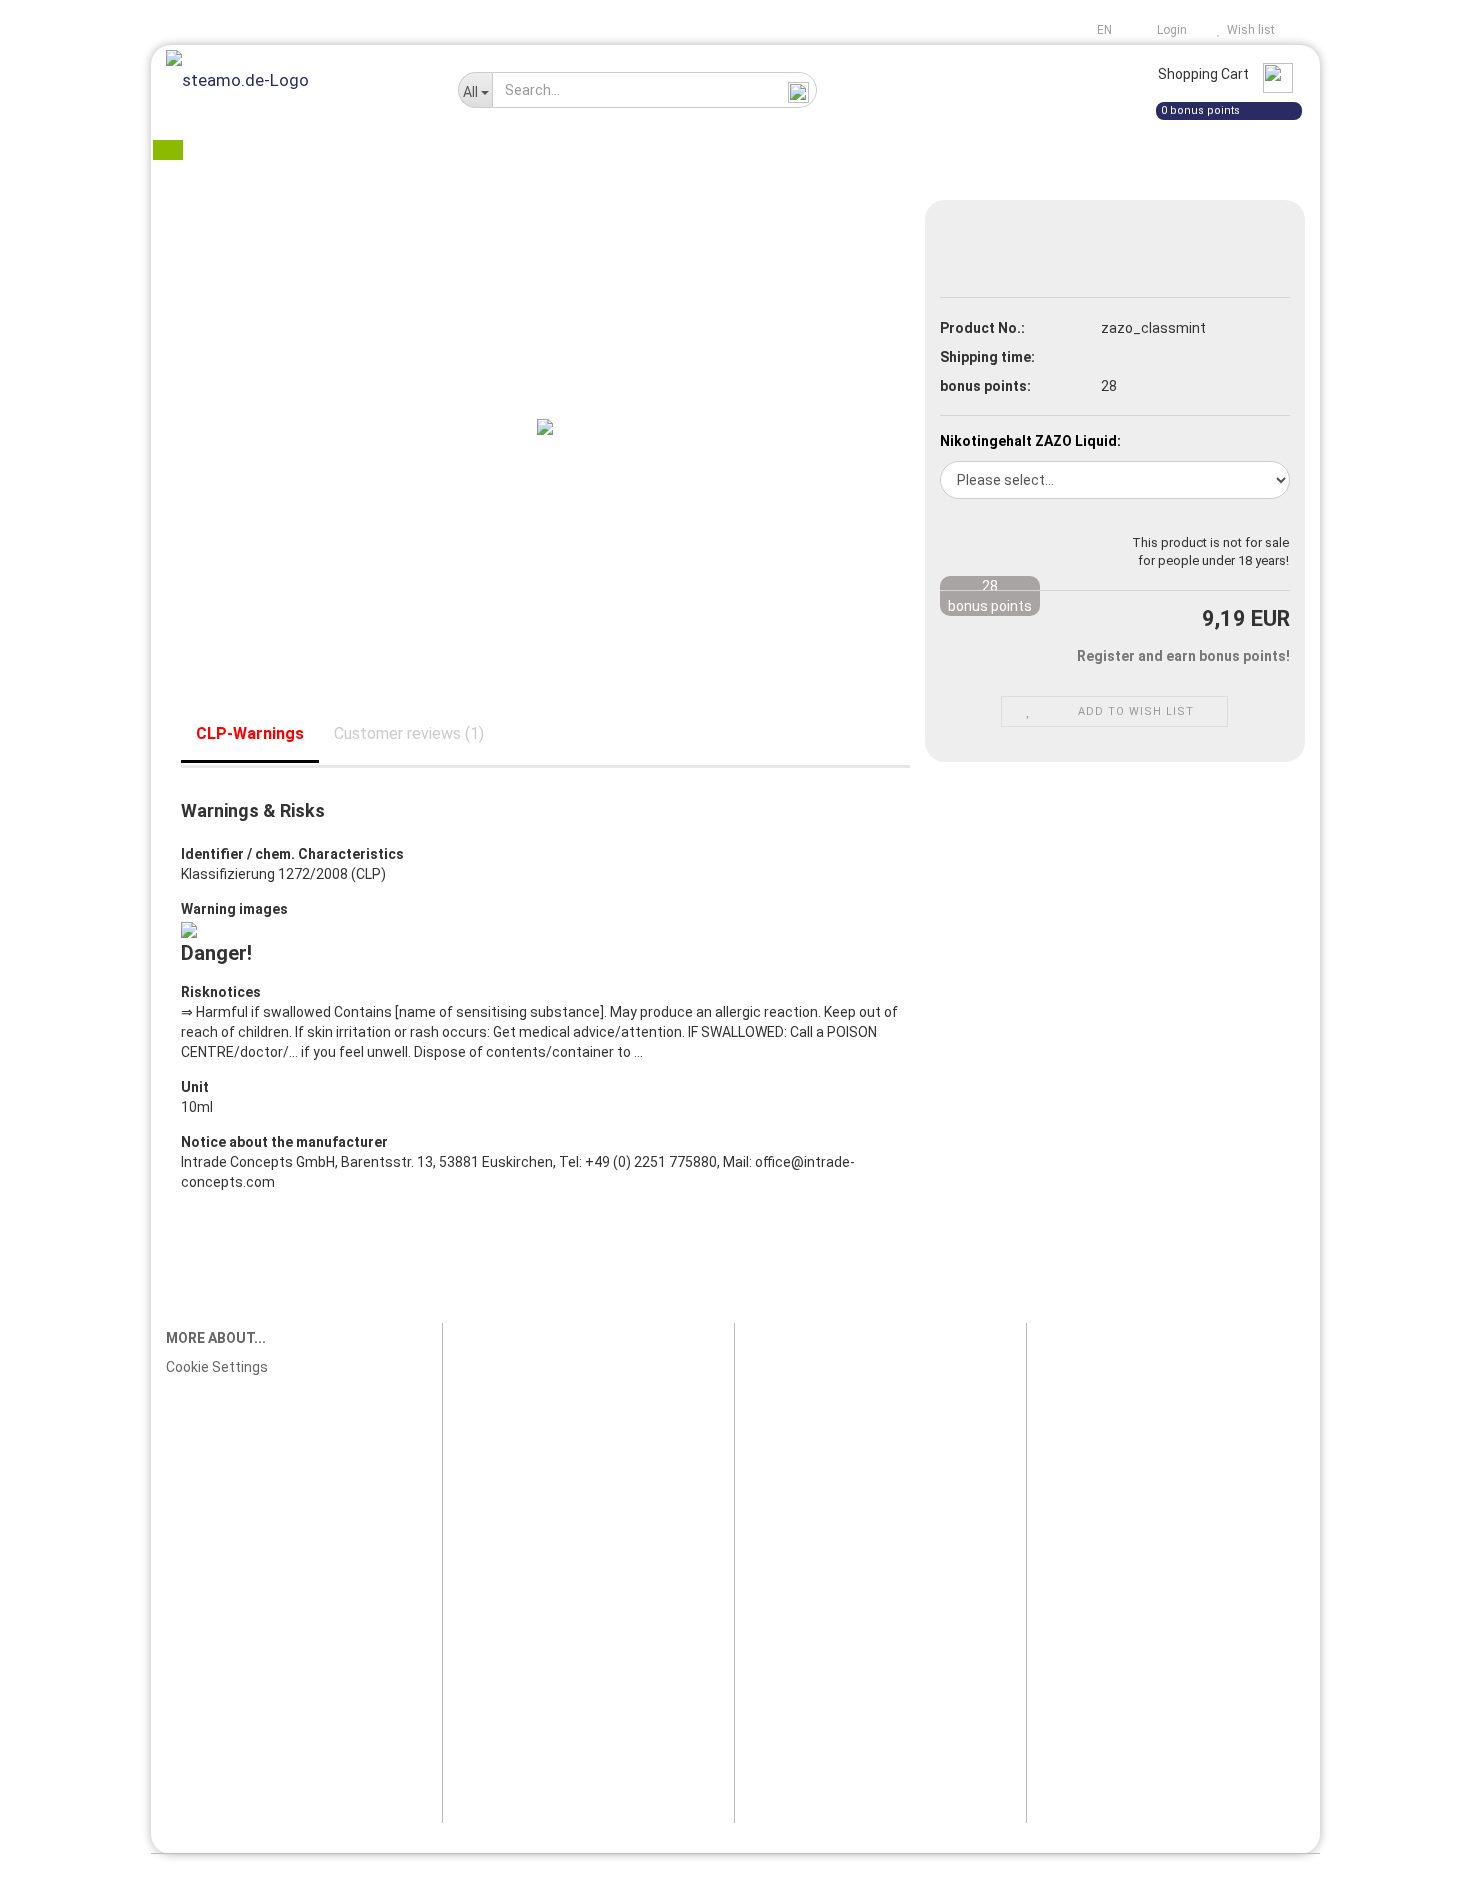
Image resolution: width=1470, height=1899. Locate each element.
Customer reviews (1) (409, 733)
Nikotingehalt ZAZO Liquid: (1030, 441)
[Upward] (1415, 1869)
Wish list (1248, 30)
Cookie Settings (217, 1367)
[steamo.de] (297, 80)
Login (1169, 30)
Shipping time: (987, 357)
